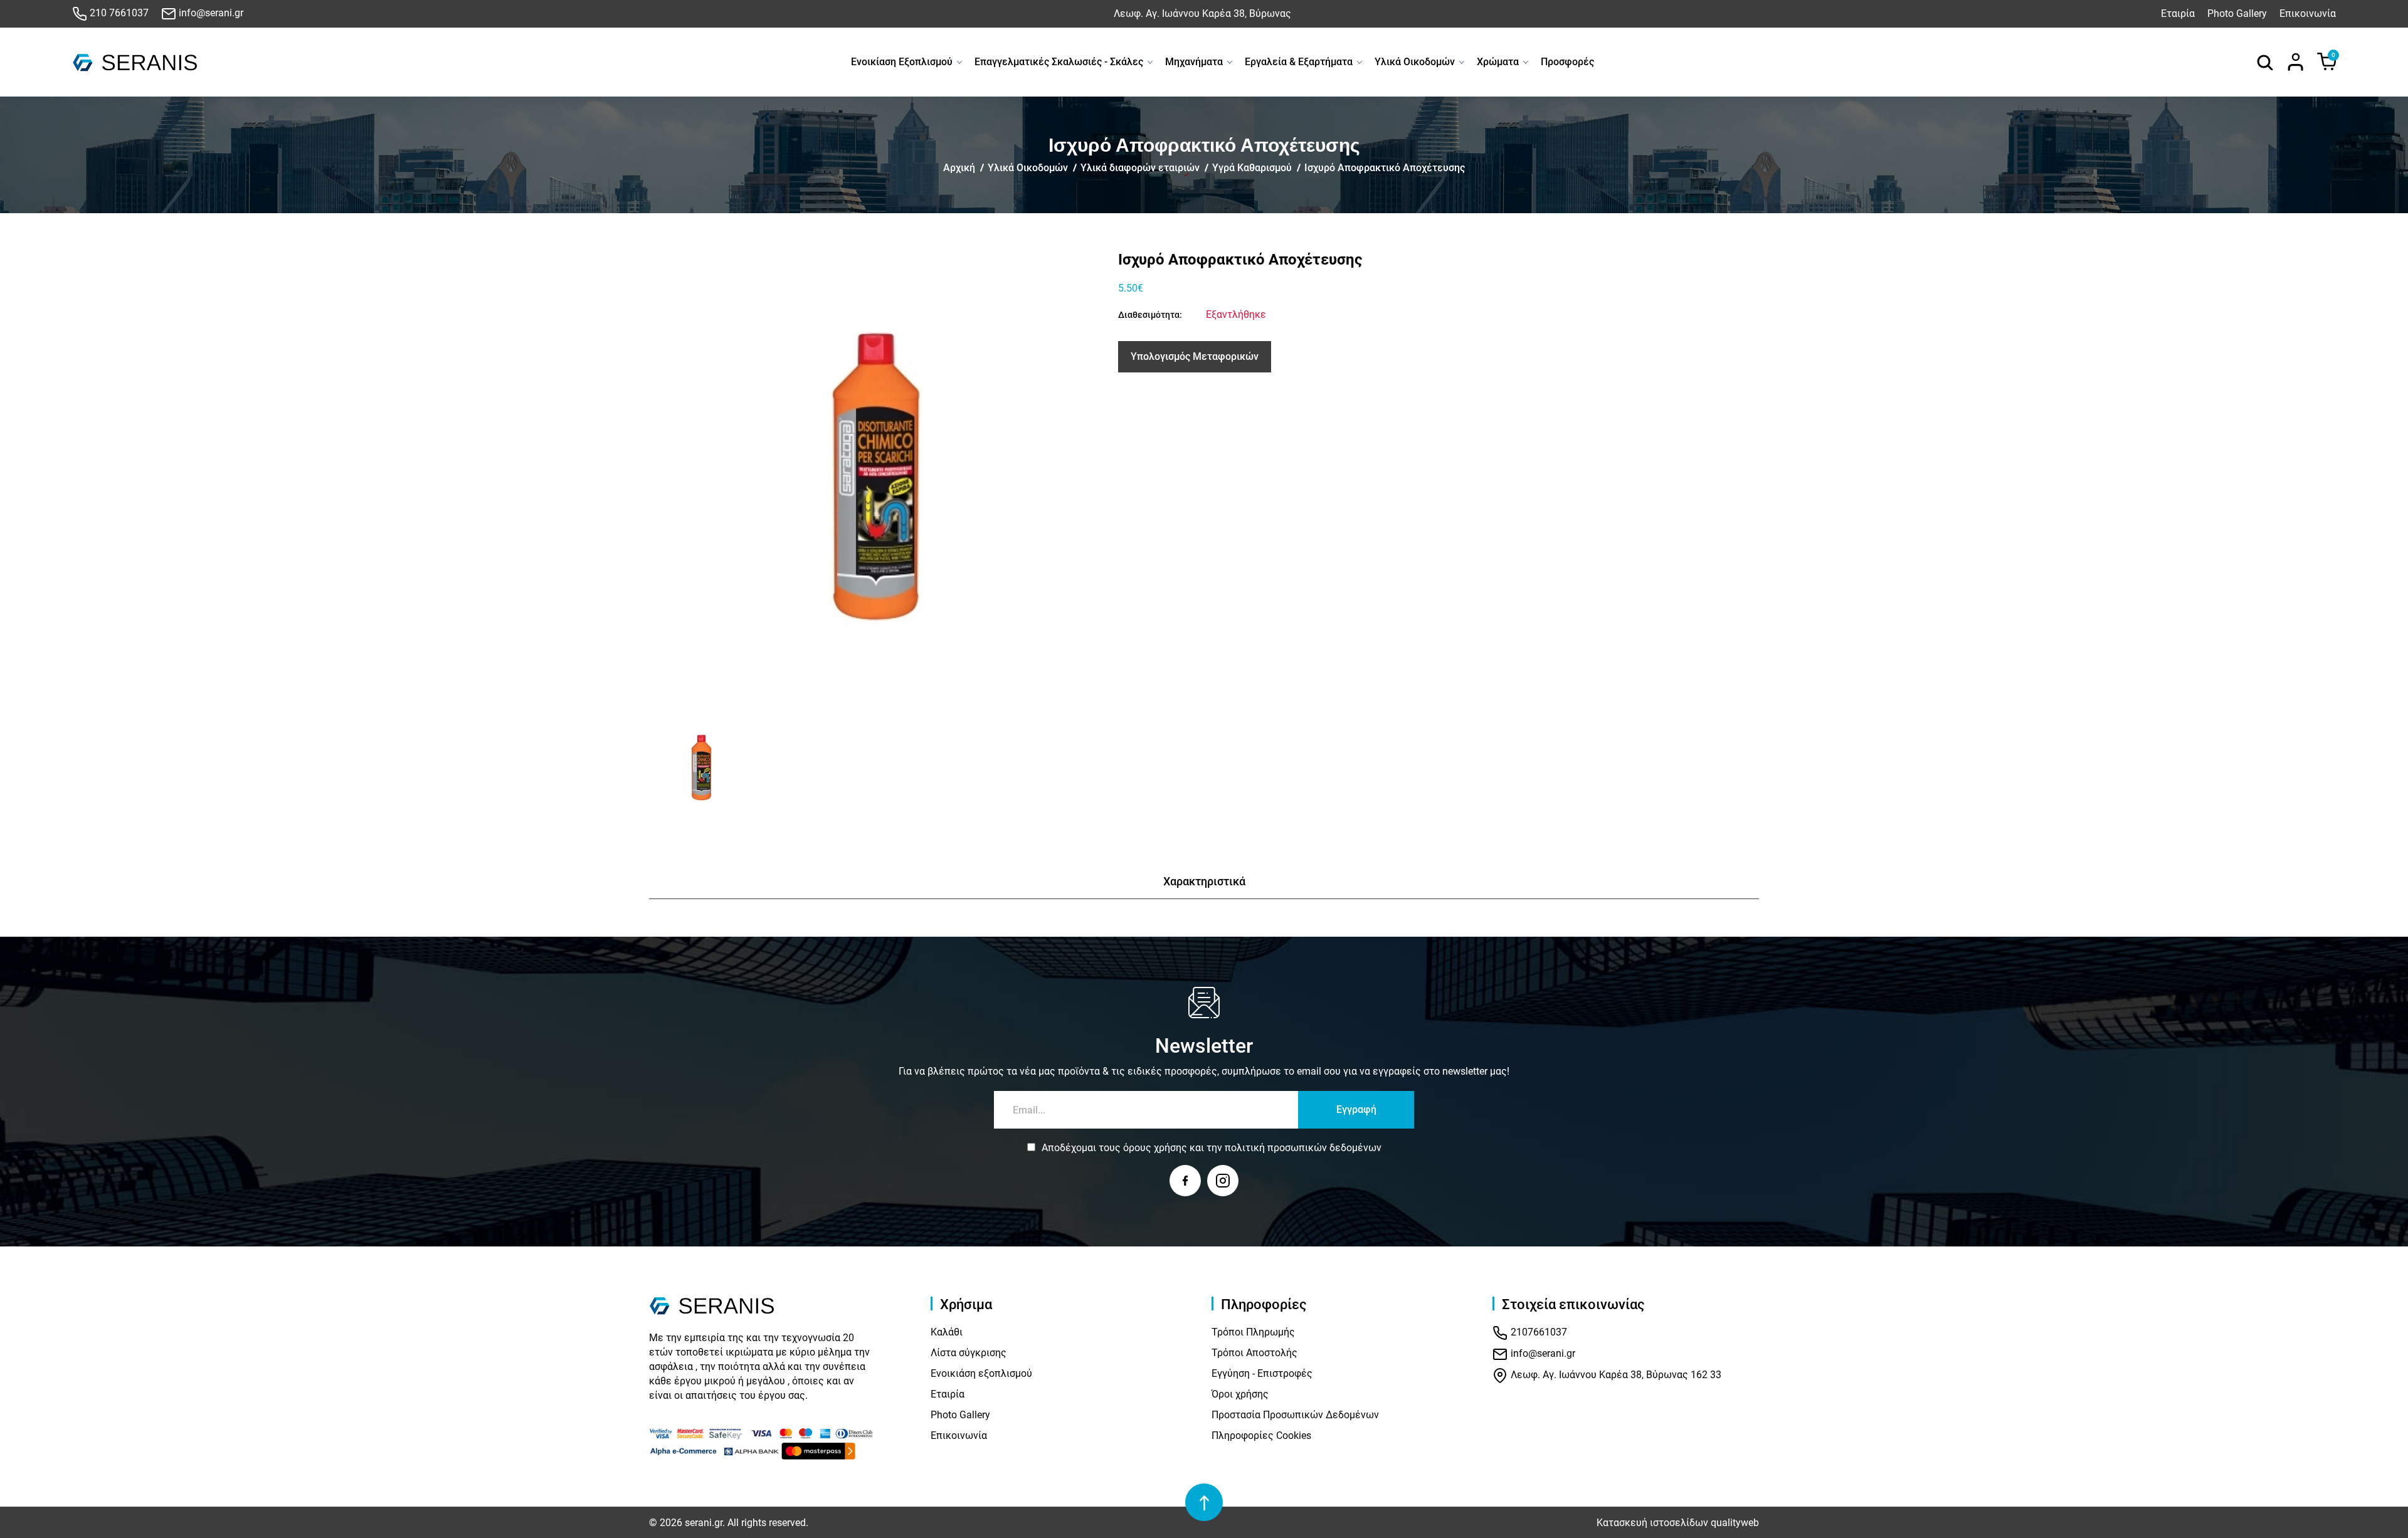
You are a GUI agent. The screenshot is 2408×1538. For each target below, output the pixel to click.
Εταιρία (2178, 13)
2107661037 (1538, 1333)
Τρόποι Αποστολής (1254, 1353)
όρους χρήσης (1155, 1148)
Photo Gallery (2237, 13)
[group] (876, 477)
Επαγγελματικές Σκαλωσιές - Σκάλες (1059, 62)
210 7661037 (118, 13)
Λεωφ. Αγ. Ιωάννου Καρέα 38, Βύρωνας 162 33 (1615, 1375)
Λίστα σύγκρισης (969, 1353)
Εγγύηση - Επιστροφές (1262, 1373)
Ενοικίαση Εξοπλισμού (902, 62)
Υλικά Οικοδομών (1415, 62)
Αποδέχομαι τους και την (1212, 1148)
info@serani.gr (210, 13)
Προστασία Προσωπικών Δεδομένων (1295, 1415)
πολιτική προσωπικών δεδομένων (1303, 1148)
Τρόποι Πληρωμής (1253, 1332)
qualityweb (1735, 1523)
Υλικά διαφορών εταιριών (1140, 168)
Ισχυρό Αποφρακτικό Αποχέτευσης (1385, 168)
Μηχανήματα (1194, 62)
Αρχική (959, 168)
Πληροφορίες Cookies (1261, 1435)
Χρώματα (1498, 62)
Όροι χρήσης (1240, 1394)
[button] (663, 768)
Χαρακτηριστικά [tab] (1204, 881)
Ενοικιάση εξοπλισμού (981, 1373)
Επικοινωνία (2308, 13)
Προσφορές (1567, 62)
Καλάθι (947, 1332)
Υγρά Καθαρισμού (1252, 168)
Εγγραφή (1356, 1109)
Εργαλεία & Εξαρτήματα (1299, 62)
